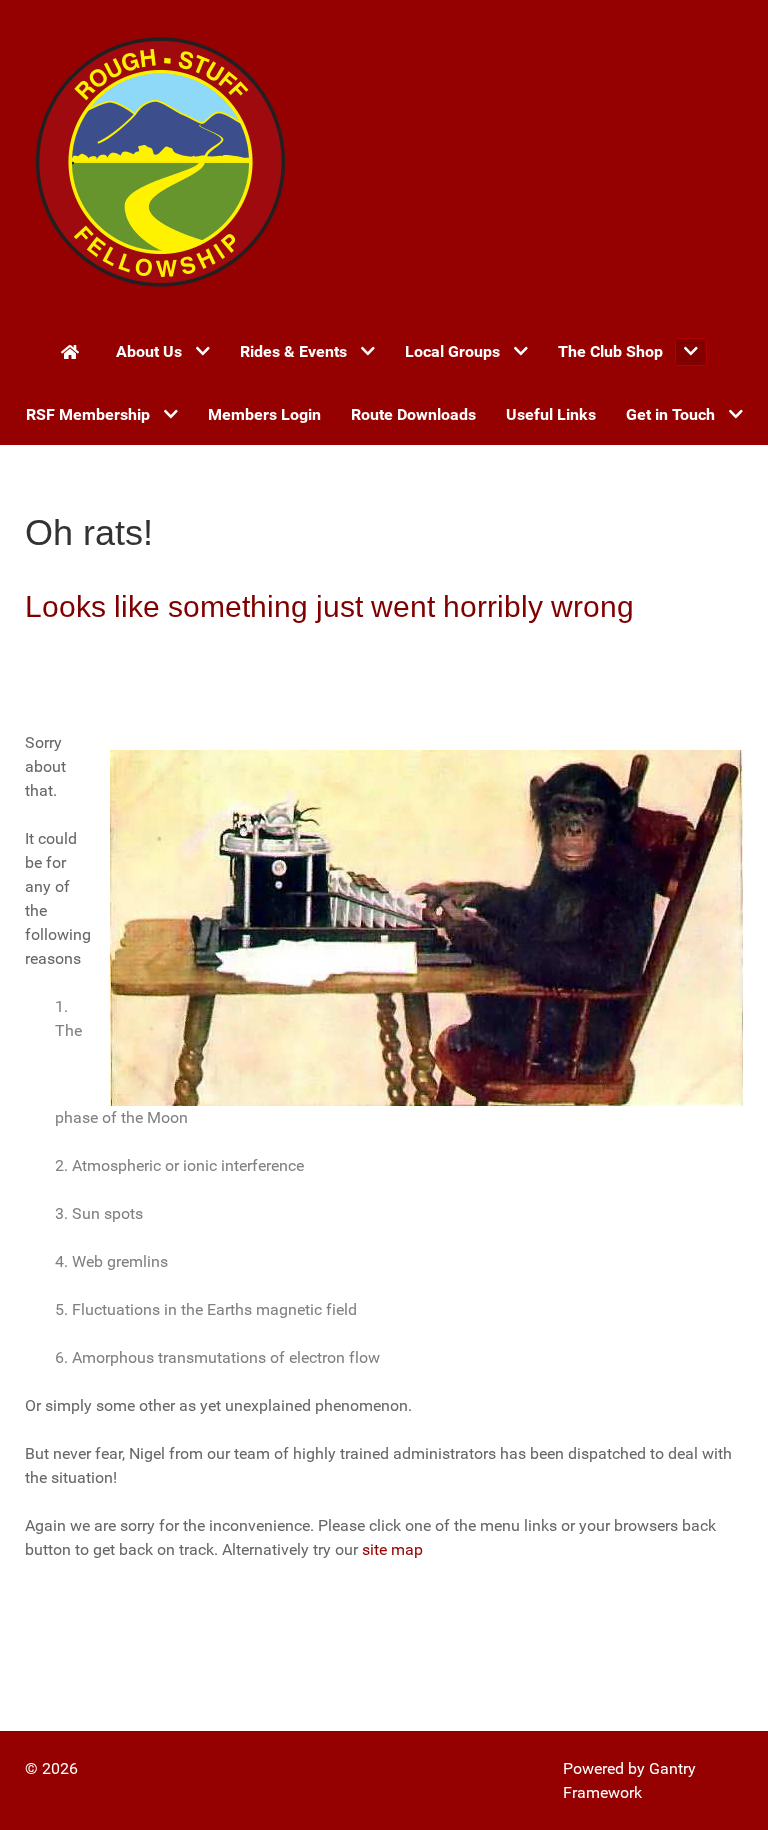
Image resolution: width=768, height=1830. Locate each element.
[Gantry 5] (160, 160)
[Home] (73, 351)
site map (392, 1549)
